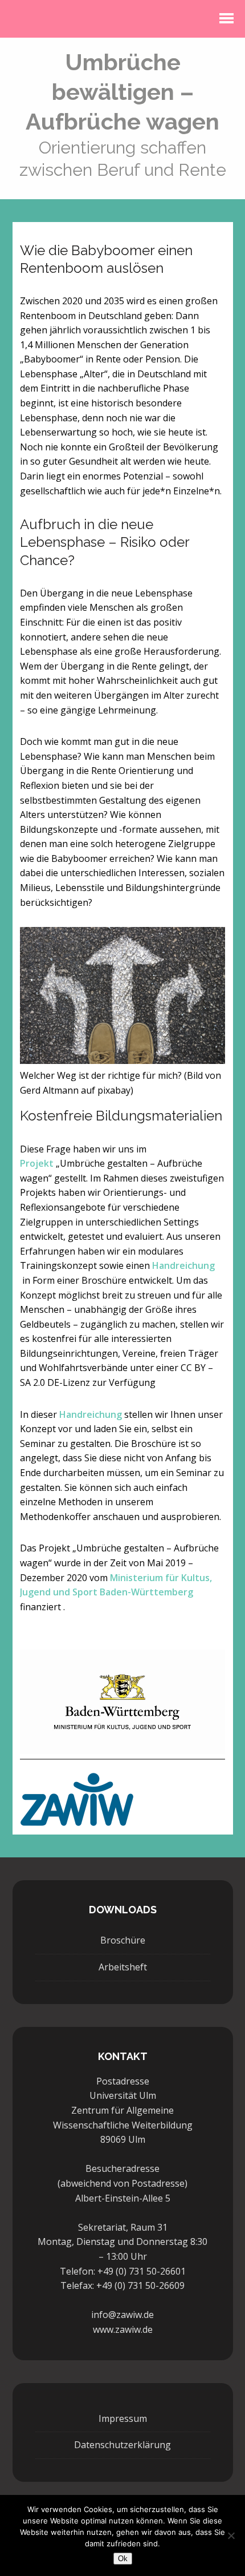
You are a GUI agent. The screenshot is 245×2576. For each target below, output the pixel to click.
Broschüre (123, 1940)
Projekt (37, 1163)
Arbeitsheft (123, 1967)
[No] (231, 2535)
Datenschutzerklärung (122, 2445)
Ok (123, 2559)
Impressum (123, 2418)
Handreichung (183, 1265)
